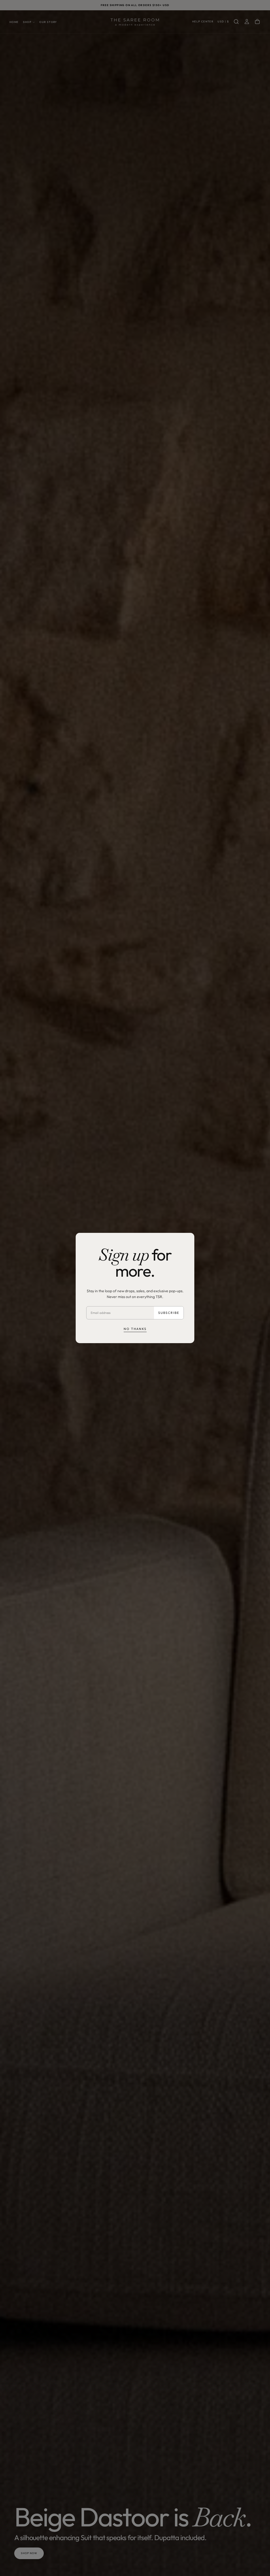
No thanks (135, 1329)
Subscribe (169, 1313)
